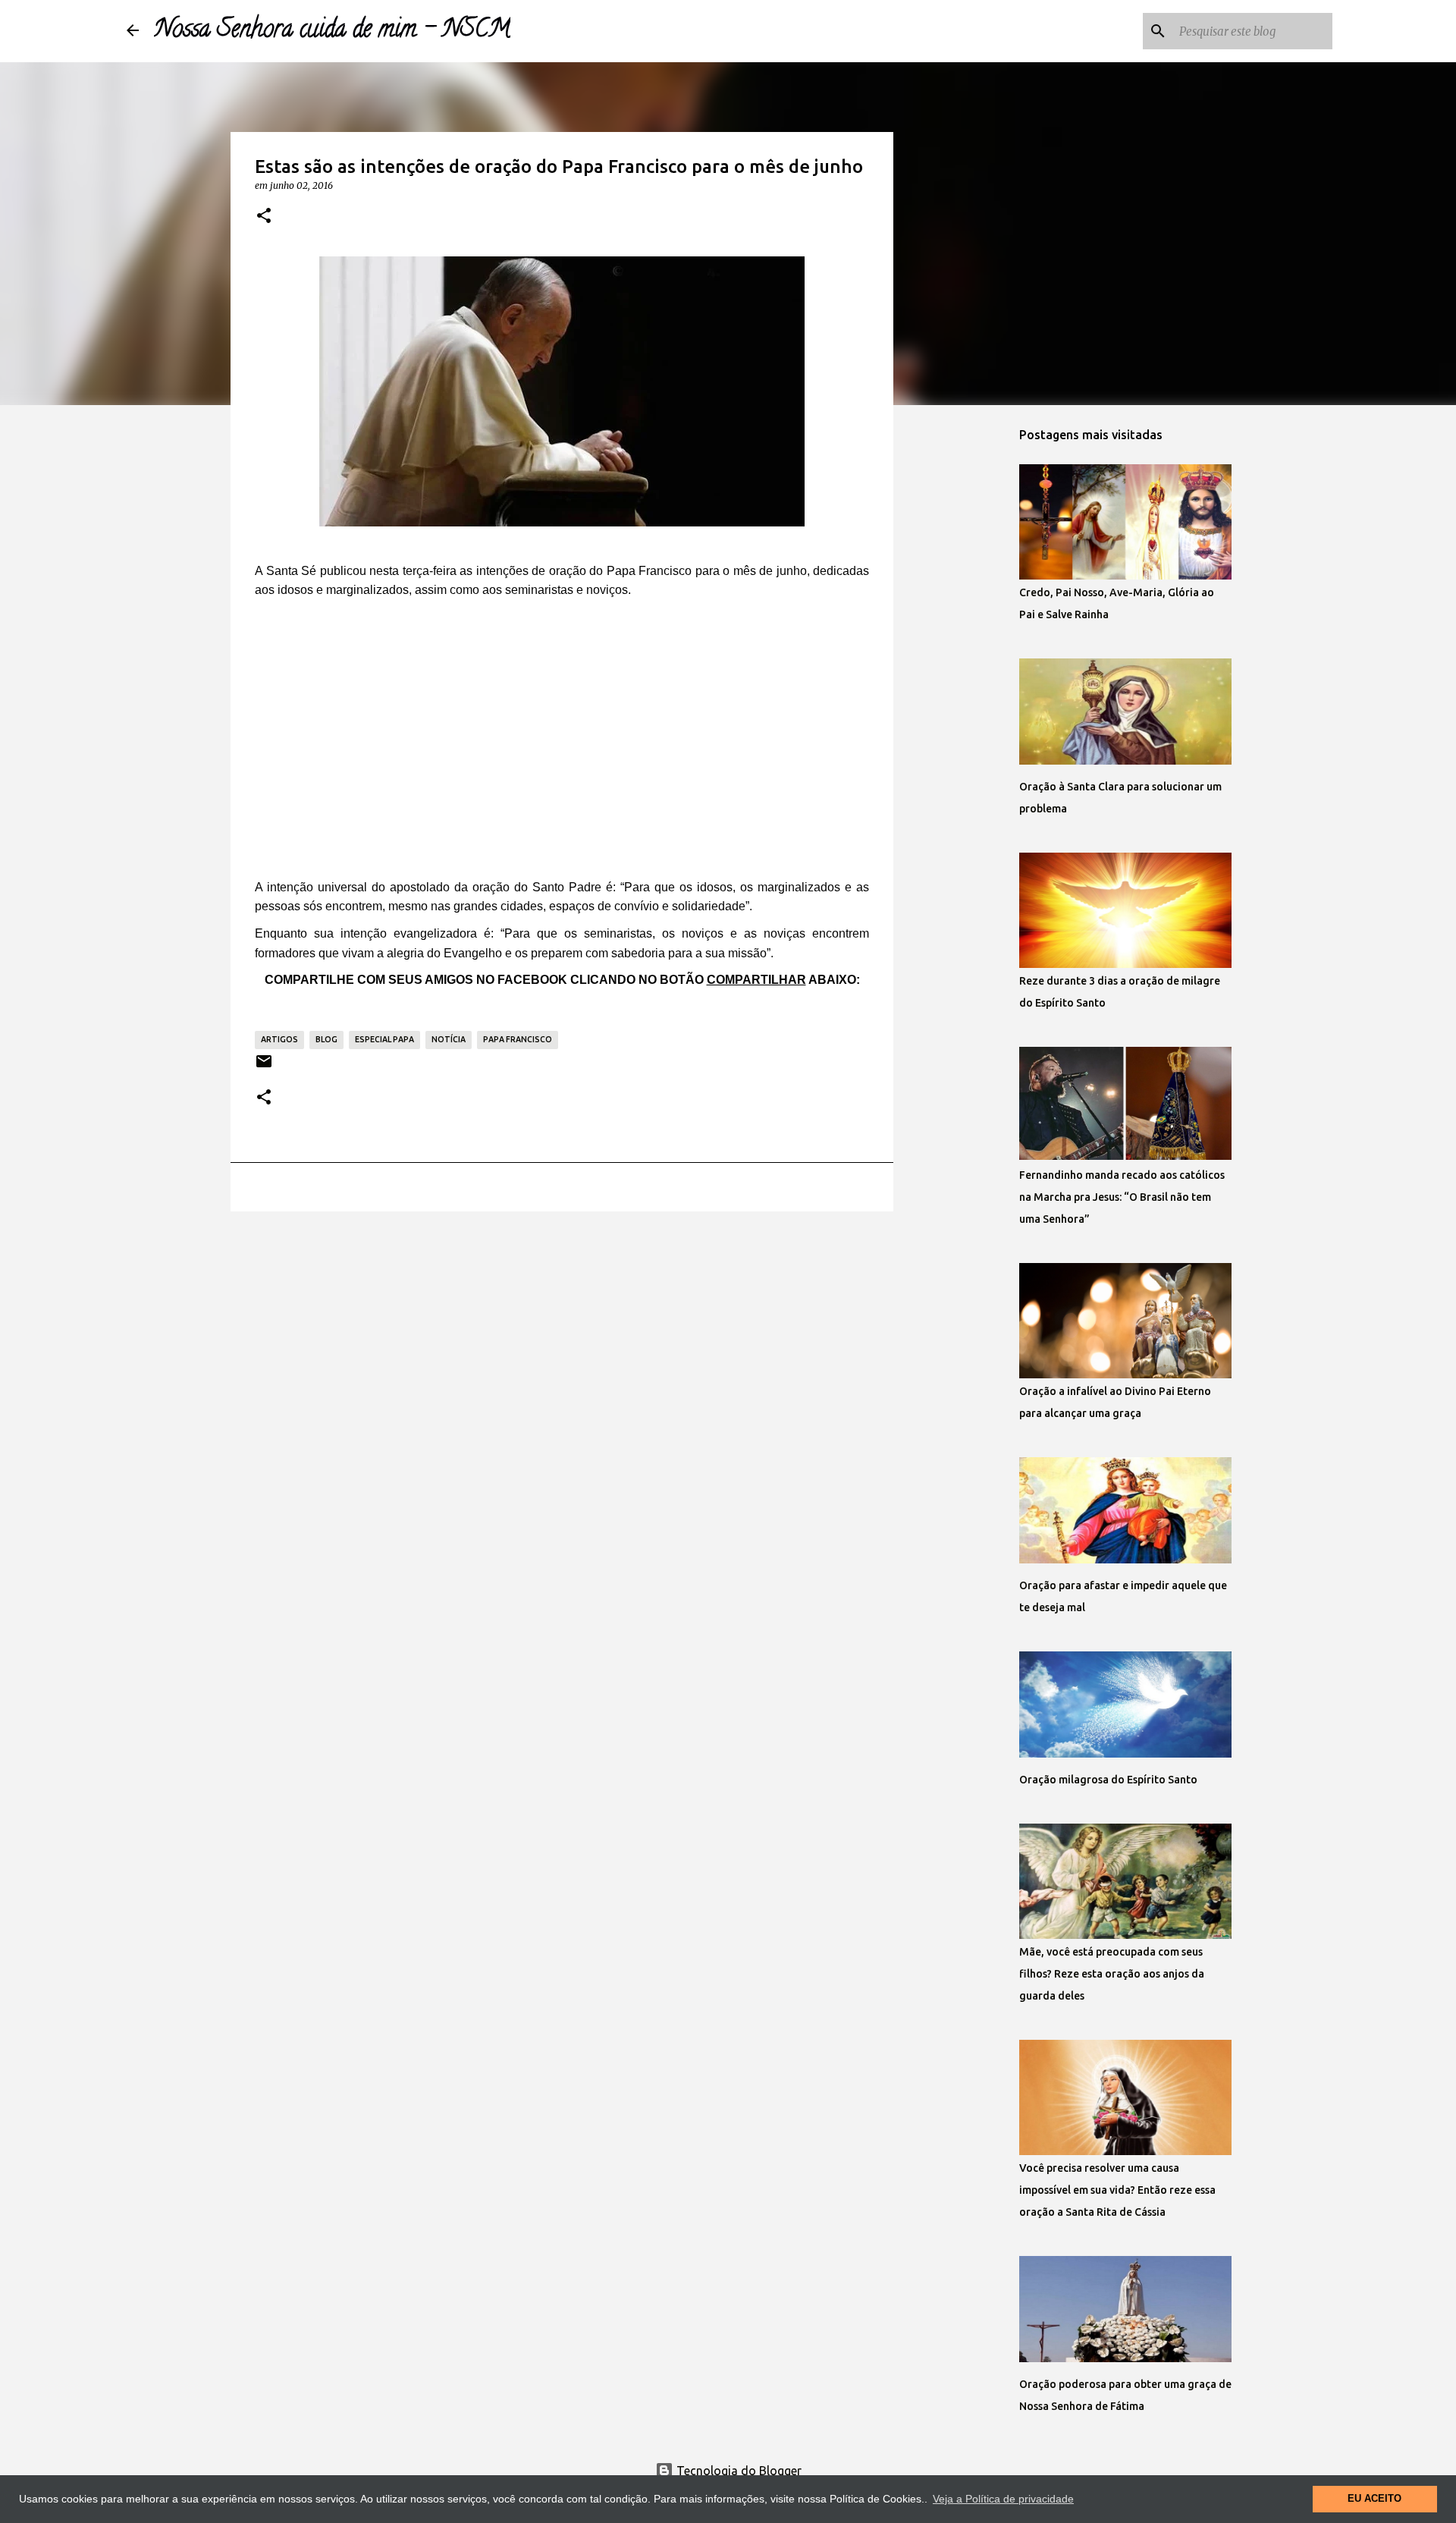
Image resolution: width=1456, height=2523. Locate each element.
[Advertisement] (562, 738)
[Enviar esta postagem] (264, 1067)
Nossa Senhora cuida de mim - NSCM (332, 31)
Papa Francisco (518, 1039)
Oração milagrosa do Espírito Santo (1108, 1780)
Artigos (279, 1039)
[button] (264, 216)
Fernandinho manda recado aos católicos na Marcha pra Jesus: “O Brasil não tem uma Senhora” (1122, 1197)
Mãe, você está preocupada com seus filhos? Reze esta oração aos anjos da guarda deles (1112, 1974)
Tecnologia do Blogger (737, 2471)
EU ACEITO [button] (1374, 2499)
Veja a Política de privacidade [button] (1003, 2499)
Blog (326, 1039)
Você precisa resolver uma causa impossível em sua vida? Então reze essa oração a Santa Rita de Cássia (1117, 2190)
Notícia (449, 1039)
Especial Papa (384, 1039)
